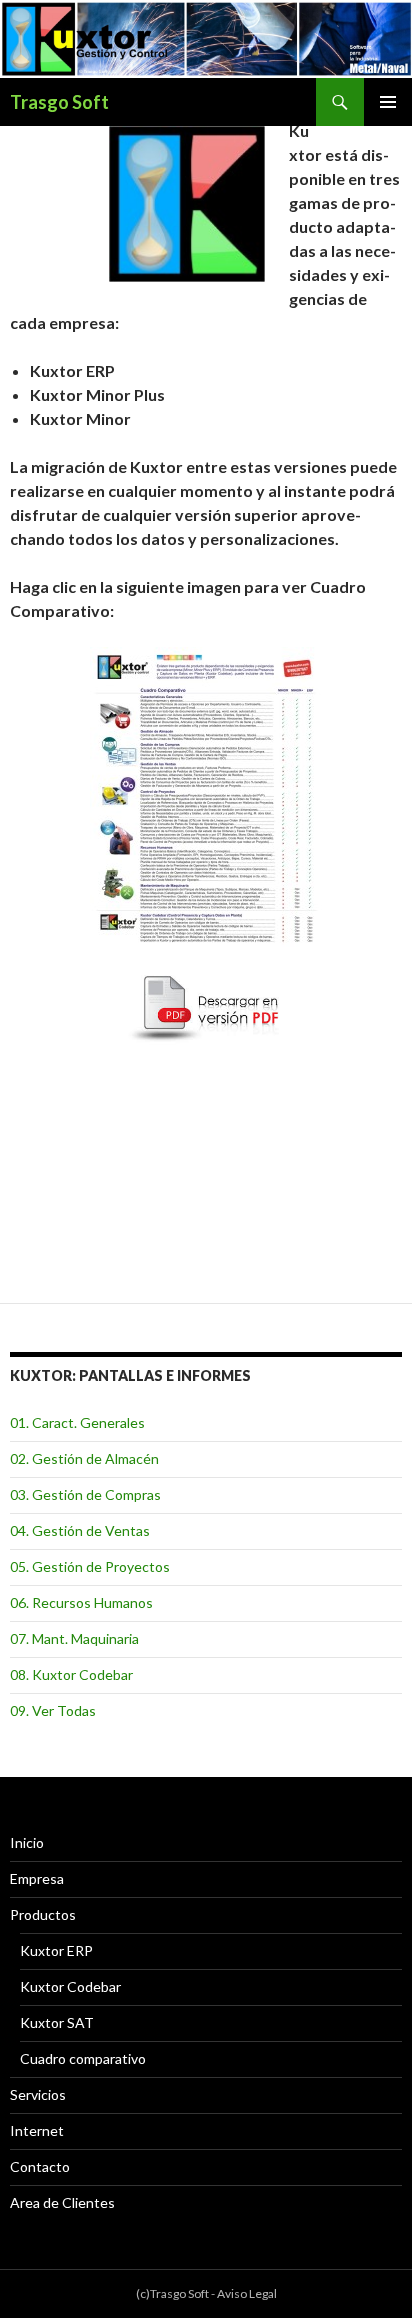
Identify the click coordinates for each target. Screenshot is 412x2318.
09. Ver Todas (53, 1710)
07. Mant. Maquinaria (74, 1638)
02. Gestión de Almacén (84, 1458)
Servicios (38, 2094)
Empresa (37, 1878)
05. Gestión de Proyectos (90, 1566)
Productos (43, 1914)
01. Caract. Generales (77, 1422)
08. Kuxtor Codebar (71, 1674)
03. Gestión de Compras (85, 1494)
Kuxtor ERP (56, 1950)
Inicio (27, 1842)
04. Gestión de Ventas (80, 1530)
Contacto (40, 2166)
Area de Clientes (62, 2202)
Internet (37, 2130)
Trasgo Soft (59, 102)
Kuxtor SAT (57, 2022)
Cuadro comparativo (83, 2058)
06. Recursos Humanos (81, 1602)
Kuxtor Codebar (70, 1986)
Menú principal (388, 102)
